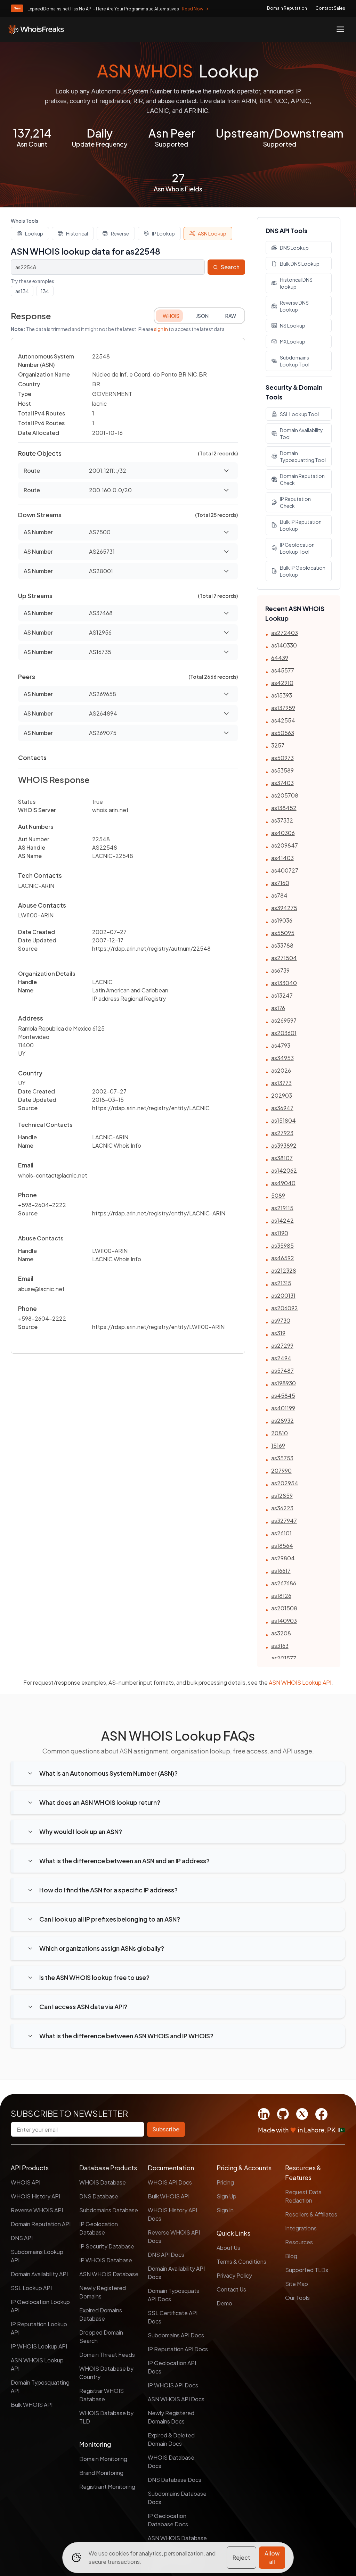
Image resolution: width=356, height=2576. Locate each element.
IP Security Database (107, 2246)
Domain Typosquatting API (40, 2387)
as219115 (282, 1208)
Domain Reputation (287, 8)
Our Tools (297, 2298)
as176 (278, 1008)
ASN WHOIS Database (109, 2274)
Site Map (297, 2284)
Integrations (301, 2228)
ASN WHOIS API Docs (176, 2399)
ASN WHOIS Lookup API (300, 1682)
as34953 (282, 1058)
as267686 (284, 1583)
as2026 (281, 1070)
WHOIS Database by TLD (106, 2417)
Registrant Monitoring (107, 2487)
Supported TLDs (307, 2270)
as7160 (280, 883)
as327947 (284, 1521)
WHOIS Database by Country (106, 2373)
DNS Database (99, 2196)
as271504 (284, 958)
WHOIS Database (103, 2182)
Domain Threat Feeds (107, 2355)
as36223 (282, 1508)
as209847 (285, 845)
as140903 (284, 1621)
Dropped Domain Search (101, 2336)
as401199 (283, 1408)
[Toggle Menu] (340, 29)
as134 (22, 291)
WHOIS (171, 316)
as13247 (282, 995)
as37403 (282, 783)
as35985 (282, 1245)
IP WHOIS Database (106, 2260)
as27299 (282, 1345)
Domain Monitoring (103, 2459)
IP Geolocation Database (99, 2228)
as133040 (284, 983)
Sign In (225, 2210)
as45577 (283, 670)
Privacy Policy (234, 2275)
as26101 (281, 1533)
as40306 (283, 833)
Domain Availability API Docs (176, 2273)
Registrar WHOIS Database (102, 2395)
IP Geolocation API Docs (172, 2367)
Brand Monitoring (101, 2473)
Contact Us (231, 2289)
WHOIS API (26, 2182)
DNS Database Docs (175, 2480)
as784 (279, 895)
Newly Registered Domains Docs (171, 2417)
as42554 (283, 720)
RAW (231, 316)
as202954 (285, 1483)
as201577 (284, 1658)
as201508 (284, 1608)
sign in (161, 329)
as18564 (282, 1546)
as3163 (280, 1646)
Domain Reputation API (41, 2224)
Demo (224, 2303)
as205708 (285, 795)
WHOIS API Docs (170, 2182)
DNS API (22, 2238)
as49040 (283, 1183)
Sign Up (226, 2196)
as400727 (285, 870)
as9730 (281, 1320)
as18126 (281, 1596)
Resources (299, 2242)
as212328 (284, 1270)
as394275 (284, 908)
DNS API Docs (166, 2255)
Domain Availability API (39, 2274)
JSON (202, 316)
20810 (280, 1433)
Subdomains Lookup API (37, 2256)
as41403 (282, 858)
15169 (278, 1446)
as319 (278, 1333)
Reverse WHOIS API (37, 2210)
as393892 (284, 1145)
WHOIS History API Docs (172, 2214)
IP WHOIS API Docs (173, 2385)
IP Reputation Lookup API (39, 2328)
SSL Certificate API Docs (173, 2317)
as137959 (283, 708)
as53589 (282, 770)
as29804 (283, 1558)
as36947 (282, 1108)
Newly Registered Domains (103, 2292)
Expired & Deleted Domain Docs (171, 2439)
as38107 (282, 1158)
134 (45, 291)
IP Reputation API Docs (178, 2349)
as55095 (283, 933)
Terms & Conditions (241, 2261)
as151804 (284, 1120)
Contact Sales (330, 8)
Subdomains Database (109, 2210)
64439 (280, 658)
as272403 (285, 633)
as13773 (281, 1083)
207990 (281, 1471)
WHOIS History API (35, 2196)
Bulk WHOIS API (32, 2405)
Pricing (225, 2182)
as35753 (282, 1458)
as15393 (282, 695)
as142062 (284, 1170)
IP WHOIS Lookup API (39, 2346)
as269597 (284, 1020)
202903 (282, 1095)
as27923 (282, 1133)
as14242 (282, 1220)
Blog (291, 2256)
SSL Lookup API (31, 2288)
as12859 (282, 1496)
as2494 (281, 1358)
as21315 (281, 1283)
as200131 (283, 1295)
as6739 (280, 970)
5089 (278, 1195)
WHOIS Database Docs (171, 2462)
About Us (228, 2248)
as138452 (284, 808)
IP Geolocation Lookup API (40, 2306)
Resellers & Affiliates (311, 2214)
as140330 (284, 645)
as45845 (283, 1396)
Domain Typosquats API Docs (173, 2295)
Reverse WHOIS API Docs (174, 2236)
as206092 (285, 1308)
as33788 (282, 945)
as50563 (283, 733)
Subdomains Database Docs (177, 2498)
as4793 (281, 1045)
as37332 (282, 820)
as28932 (282, 1421)
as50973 (282, 758)
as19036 (282, 920)
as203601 (284, 1033)
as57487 (282, 1370)
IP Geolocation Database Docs (168, 2520)
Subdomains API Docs (176, 2335)
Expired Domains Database (101, 2314)
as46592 (283, 1258)
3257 (278, 745)
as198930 (284, 1383)
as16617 (281, 1571)
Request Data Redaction (303, 2196)
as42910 (282, 683)
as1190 (280, 1233)
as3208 (281, 1633)
